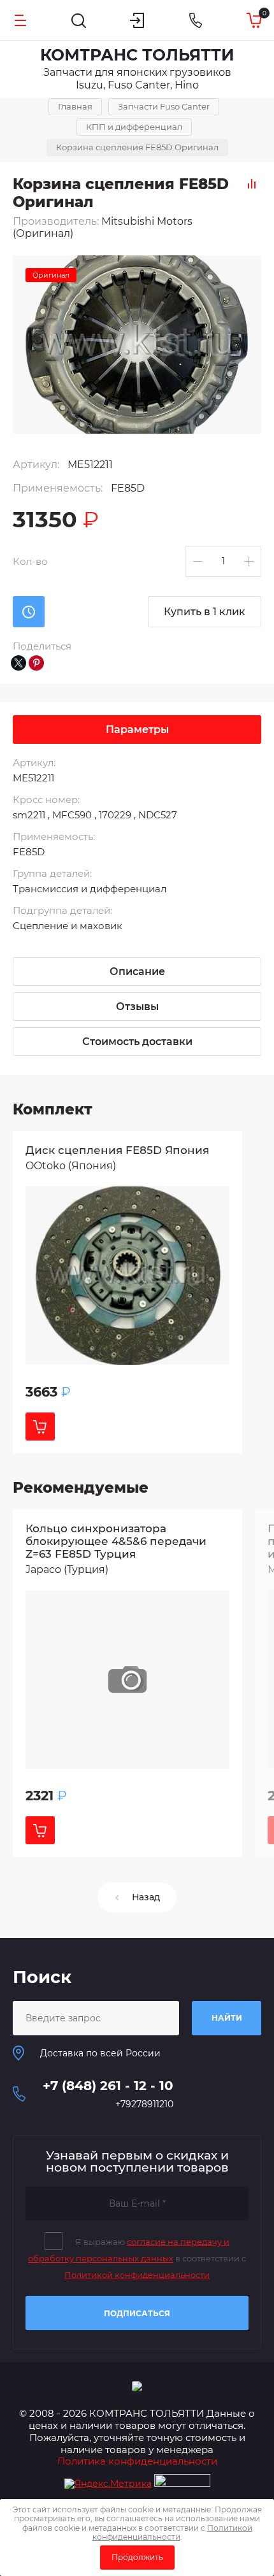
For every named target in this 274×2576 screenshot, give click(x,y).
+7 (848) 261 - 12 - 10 (108, 2086)
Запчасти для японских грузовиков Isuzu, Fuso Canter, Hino (137, 79)
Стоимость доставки (137, 1042)
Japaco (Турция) (67, 1569)
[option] (137, 345)
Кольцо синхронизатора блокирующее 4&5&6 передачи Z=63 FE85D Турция (116, 1541)
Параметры (137, 729)
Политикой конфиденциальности (137, 2275)
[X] (18, 663)
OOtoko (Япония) (71, 1166)
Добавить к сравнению (252, 183)
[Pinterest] (36, 663)
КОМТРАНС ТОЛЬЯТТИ (137, 55)
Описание (137, 971)
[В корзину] (40, 1427)
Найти (227, 2018)
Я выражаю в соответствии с (137, 2258)
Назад (146, 1897)
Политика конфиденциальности (137, 2461)
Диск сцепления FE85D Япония (117, 1150)
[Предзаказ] (29, 612)
